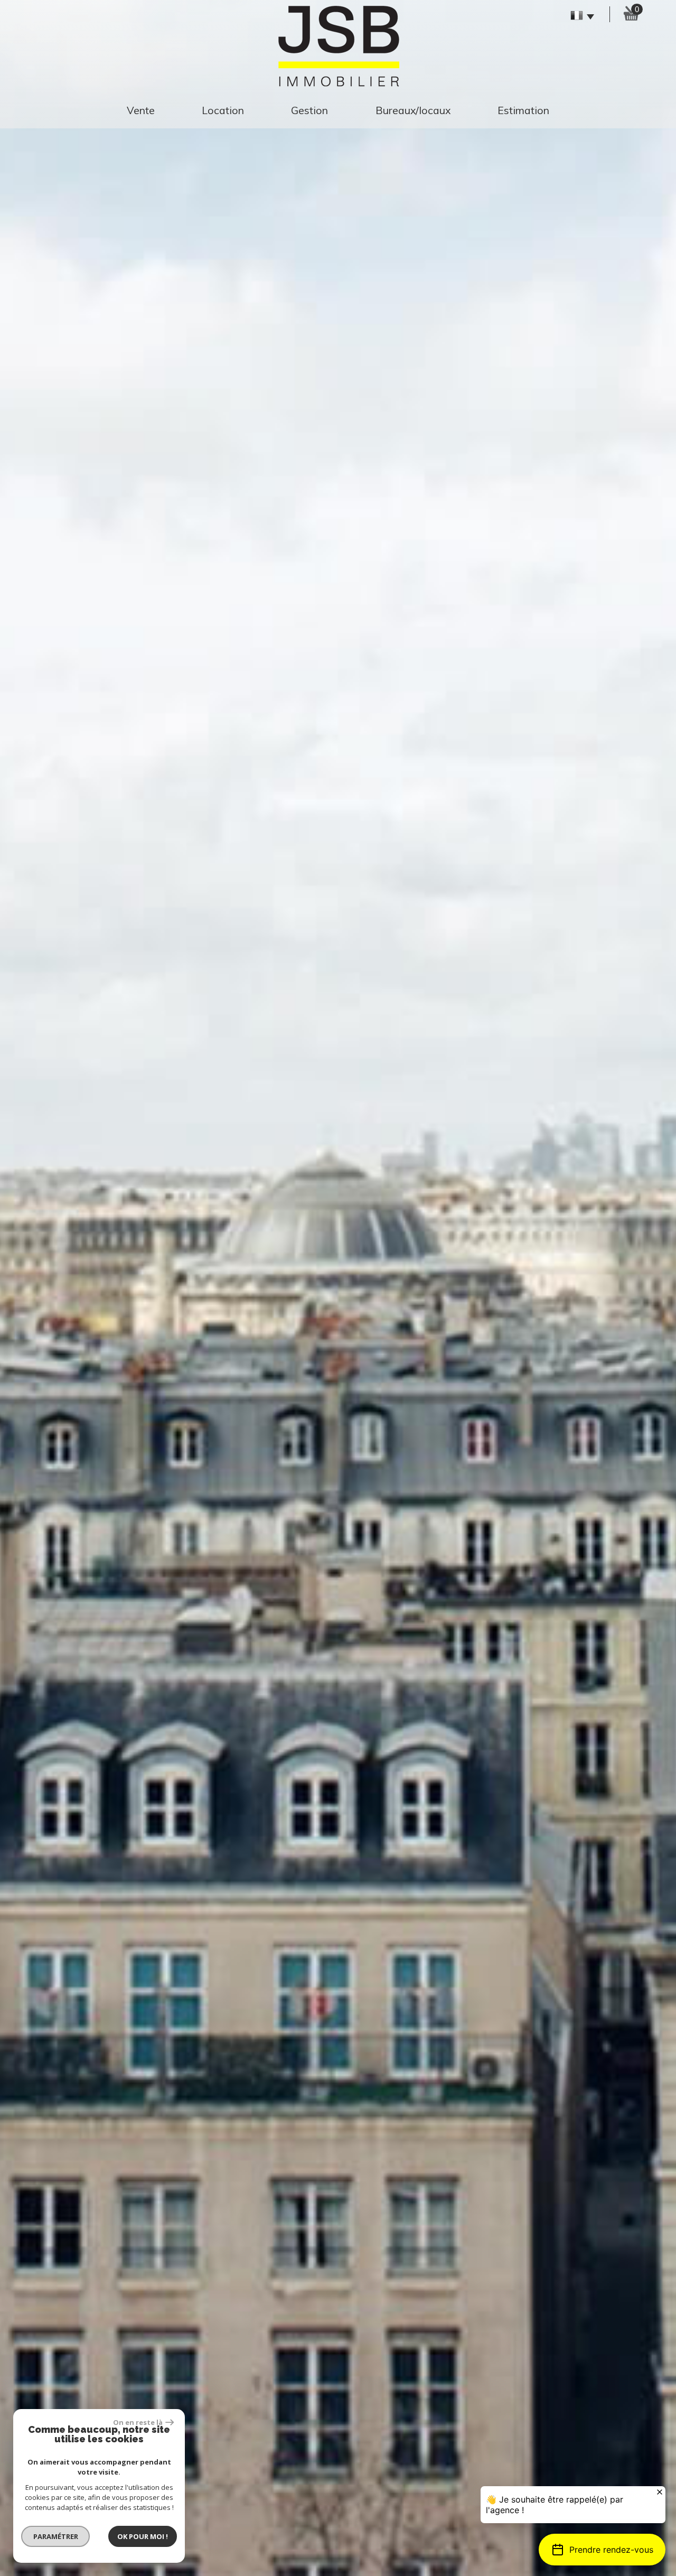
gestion (309, 110)
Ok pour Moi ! (143, 2536)
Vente (141, 110)
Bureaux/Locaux (413, 110)
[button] (602, 2550)
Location (223, 110)
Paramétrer (56, 2536)
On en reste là (138, 2422)
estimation (523, 110)
